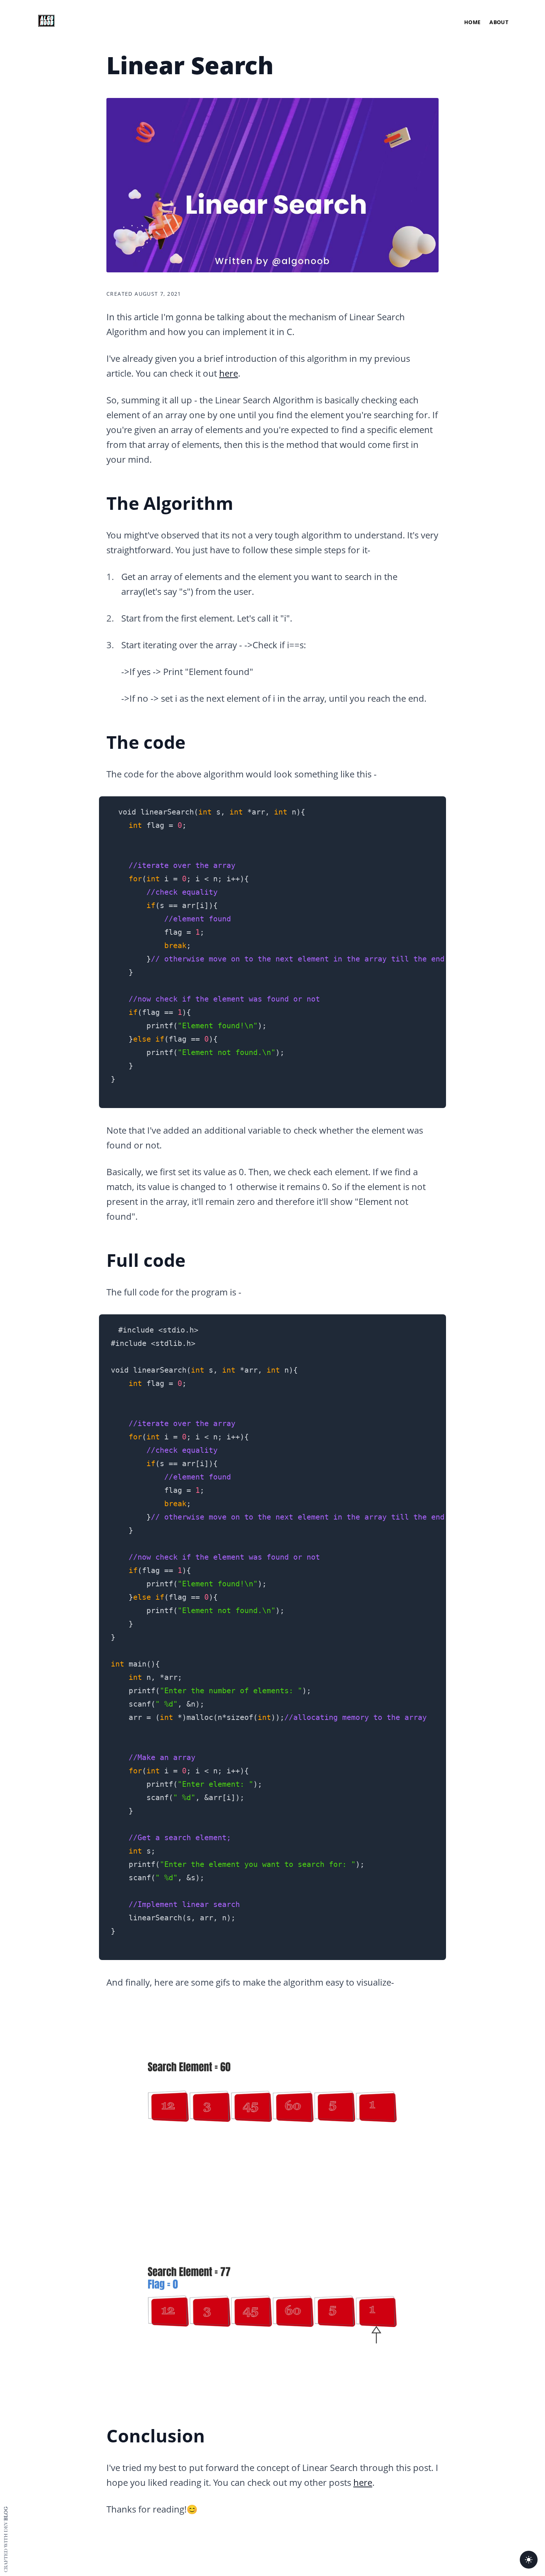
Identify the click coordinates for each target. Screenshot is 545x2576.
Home (472, 22)
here (229, 373)
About (499, 22)
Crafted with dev (6, 2539)
